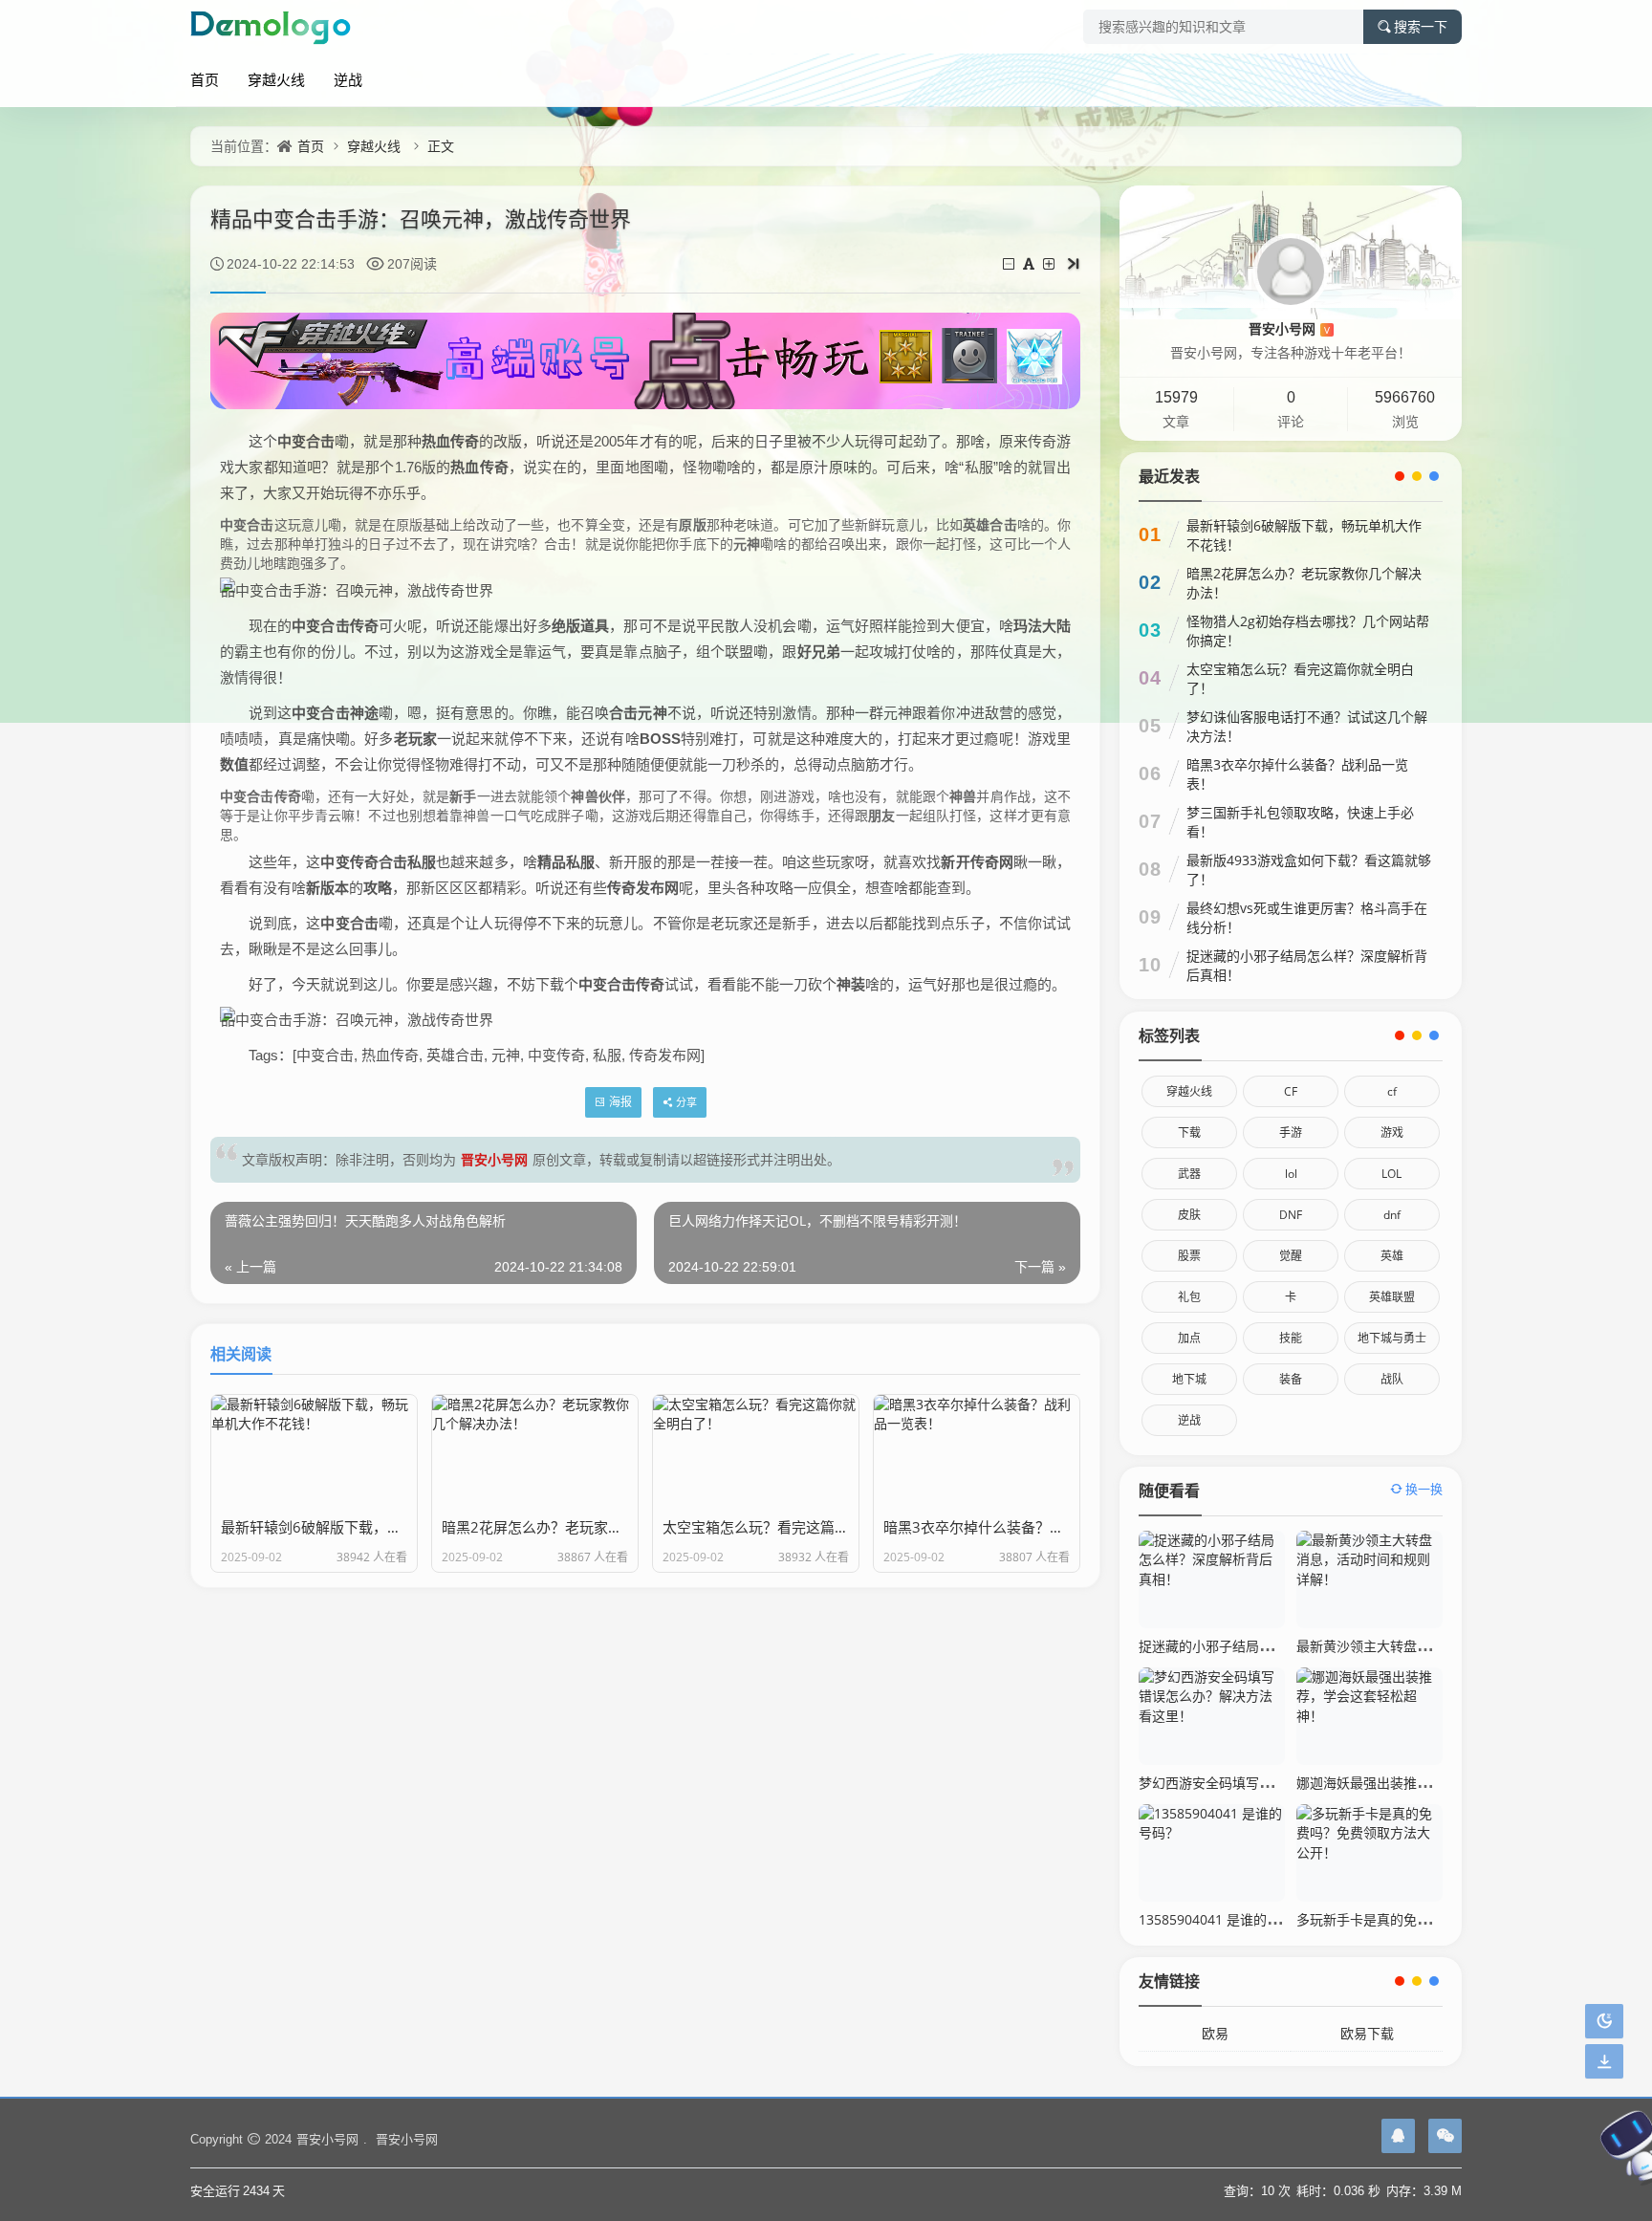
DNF (1291, 1215)
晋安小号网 (494, 1159)
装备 (1291, 1379)
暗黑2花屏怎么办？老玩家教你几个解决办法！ (1304, 583)
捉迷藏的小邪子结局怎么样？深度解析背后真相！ (1307, 965)
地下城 (1189, 1379)
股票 (1189, 1256)
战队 (1392, 1379)
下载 (1189, 1132)
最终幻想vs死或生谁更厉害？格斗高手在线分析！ (1307, 917)
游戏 (1392, 1132)
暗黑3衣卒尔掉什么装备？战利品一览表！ (1297, 774)
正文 (441, 146)
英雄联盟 (1392, 1297)
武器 (1189, 1174)
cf (1392, 1091)
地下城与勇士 (1392, 1338)
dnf (1392, 1215)
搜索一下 (1421, 27)
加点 (1189, 1338)
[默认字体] (1030, 263)
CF (1291, 1091)
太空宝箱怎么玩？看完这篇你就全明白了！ (1300, 678)
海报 (620, 1102)
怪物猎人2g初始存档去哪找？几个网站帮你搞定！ (1308, 631)
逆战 (348, 79)
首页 (205, 79)
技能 (1291, 1338)
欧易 (1215, 2033)
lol (1291, 1174)
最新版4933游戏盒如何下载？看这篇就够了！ (1309, 870)
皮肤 (1189, 1215)
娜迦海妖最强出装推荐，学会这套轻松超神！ (1430, 1783)
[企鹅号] (1398, 2136)
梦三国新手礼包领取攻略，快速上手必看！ (1300, 822)
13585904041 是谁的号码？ (1223, 1919)
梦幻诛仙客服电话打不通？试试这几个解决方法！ (1307, 726)
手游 (1291, 1132)
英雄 (1392, 1256)
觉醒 (1291, 1256)
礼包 (1189, 1297)
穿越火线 (276, 79)
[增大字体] (1050, 263)
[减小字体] (1010, 263)
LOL (1391, 1174)
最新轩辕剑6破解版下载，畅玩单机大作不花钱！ (1304, 535)
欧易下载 (1367, 2033)
